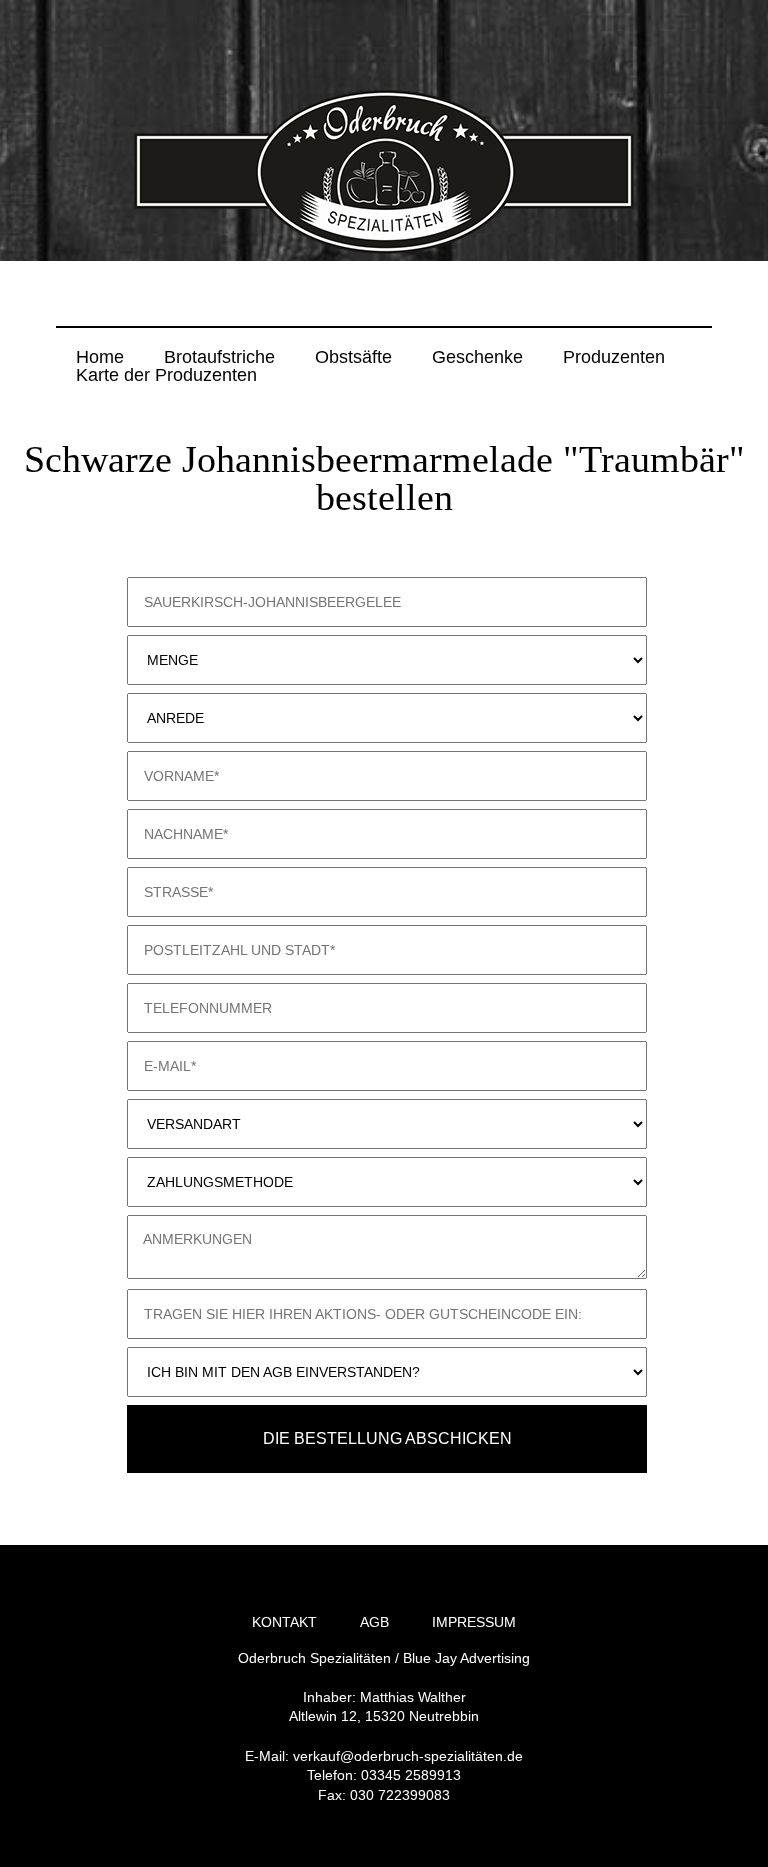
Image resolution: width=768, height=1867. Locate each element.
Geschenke (477, 357)
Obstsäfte (353, 357)
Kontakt (284, 1622)
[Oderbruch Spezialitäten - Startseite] (384, 250)
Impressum (474, 1622)
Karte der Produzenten (166, 375)
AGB (374, 1622)
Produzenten (614, 357)
